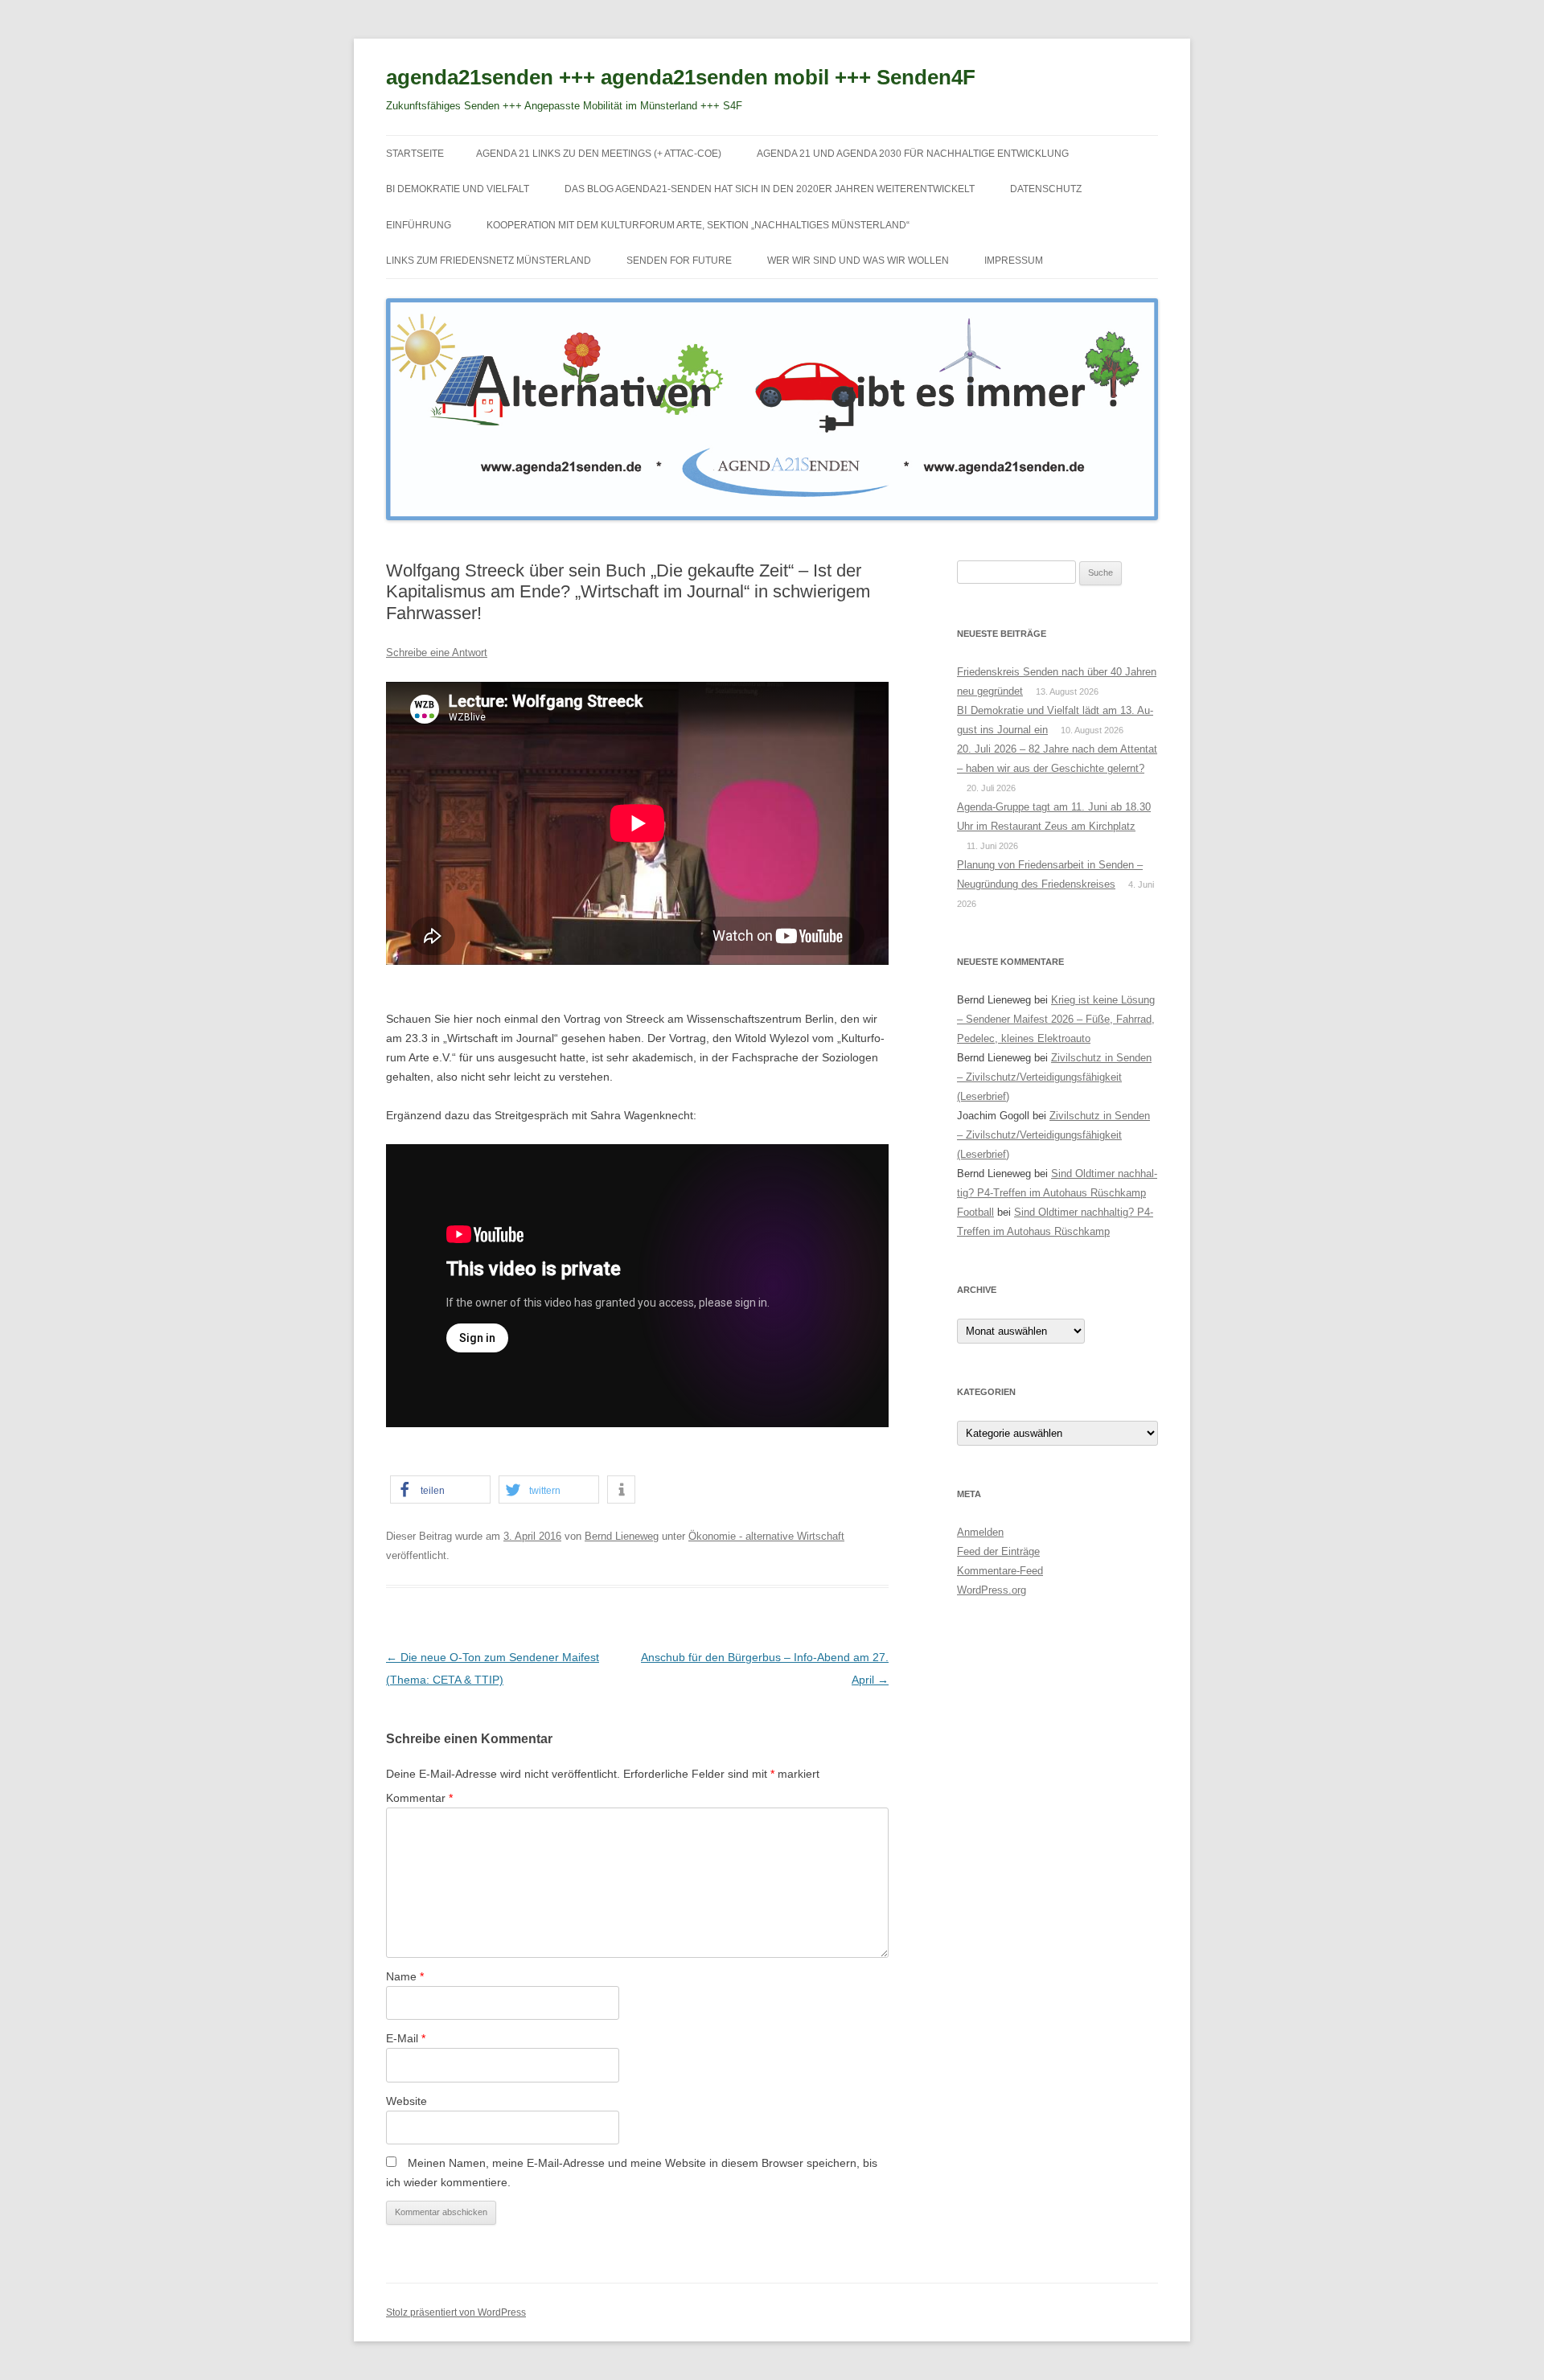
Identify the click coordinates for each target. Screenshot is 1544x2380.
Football (975, 1212)
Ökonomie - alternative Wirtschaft (766, 1536)
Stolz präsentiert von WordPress (456, 2312)
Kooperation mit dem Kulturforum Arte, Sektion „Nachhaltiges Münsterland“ (698, 225)
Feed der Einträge (998, 1551)
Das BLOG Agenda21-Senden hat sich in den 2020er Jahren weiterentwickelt (770, 189)
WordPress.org (992, 1590)
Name (405, 1976)
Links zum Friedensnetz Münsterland (489, 261)
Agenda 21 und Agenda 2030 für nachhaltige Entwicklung (913, 154)
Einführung (419, 225)
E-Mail (406, 2038)
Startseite (415, 154)
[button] (440, 1490)
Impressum (1014, 261)
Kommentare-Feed (1000, 1571)
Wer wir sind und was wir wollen (858, 261)
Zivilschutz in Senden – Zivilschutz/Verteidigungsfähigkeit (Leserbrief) (1054, 1077)
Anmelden (980, 1532)
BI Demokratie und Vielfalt (458, 189)
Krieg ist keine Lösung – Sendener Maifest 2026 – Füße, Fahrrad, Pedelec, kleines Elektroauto (1056, 1019)
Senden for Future (679, 261)
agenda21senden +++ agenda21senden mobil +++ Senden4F (681, 77)
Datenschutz (1046, 189)
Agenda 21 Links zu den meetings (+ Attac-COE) (599, 154)
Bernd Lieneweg (622, 1536)
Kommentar (419, 1798)
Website (407, 2101)
